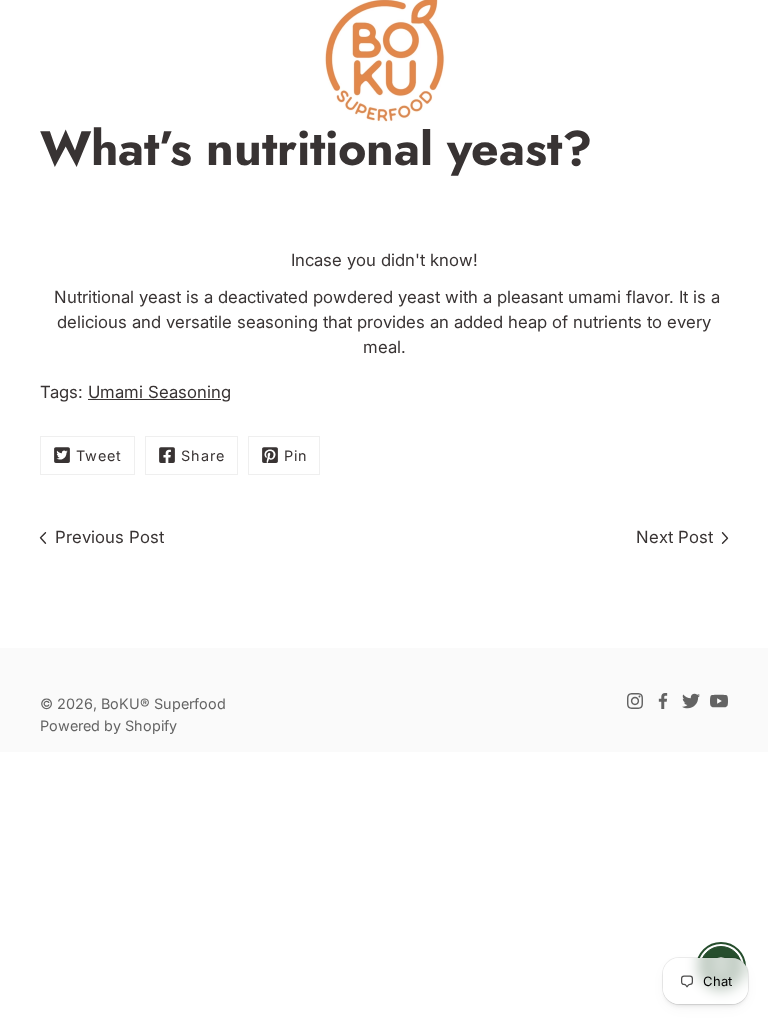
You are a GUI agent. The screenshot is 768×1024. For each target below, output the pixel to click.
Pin (295, 455)
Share (203, 455)
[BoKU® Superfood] (384, 60)
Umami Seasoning (159, 392)
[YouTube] (719, 701)
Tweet (99, 455)
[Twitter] (691, 701)
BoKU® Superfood (163, 703)
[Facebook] (663, 701)
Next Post (674, 537)
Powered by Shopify (108, 725)
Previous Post (109, 537)
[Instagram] (635, 701)
